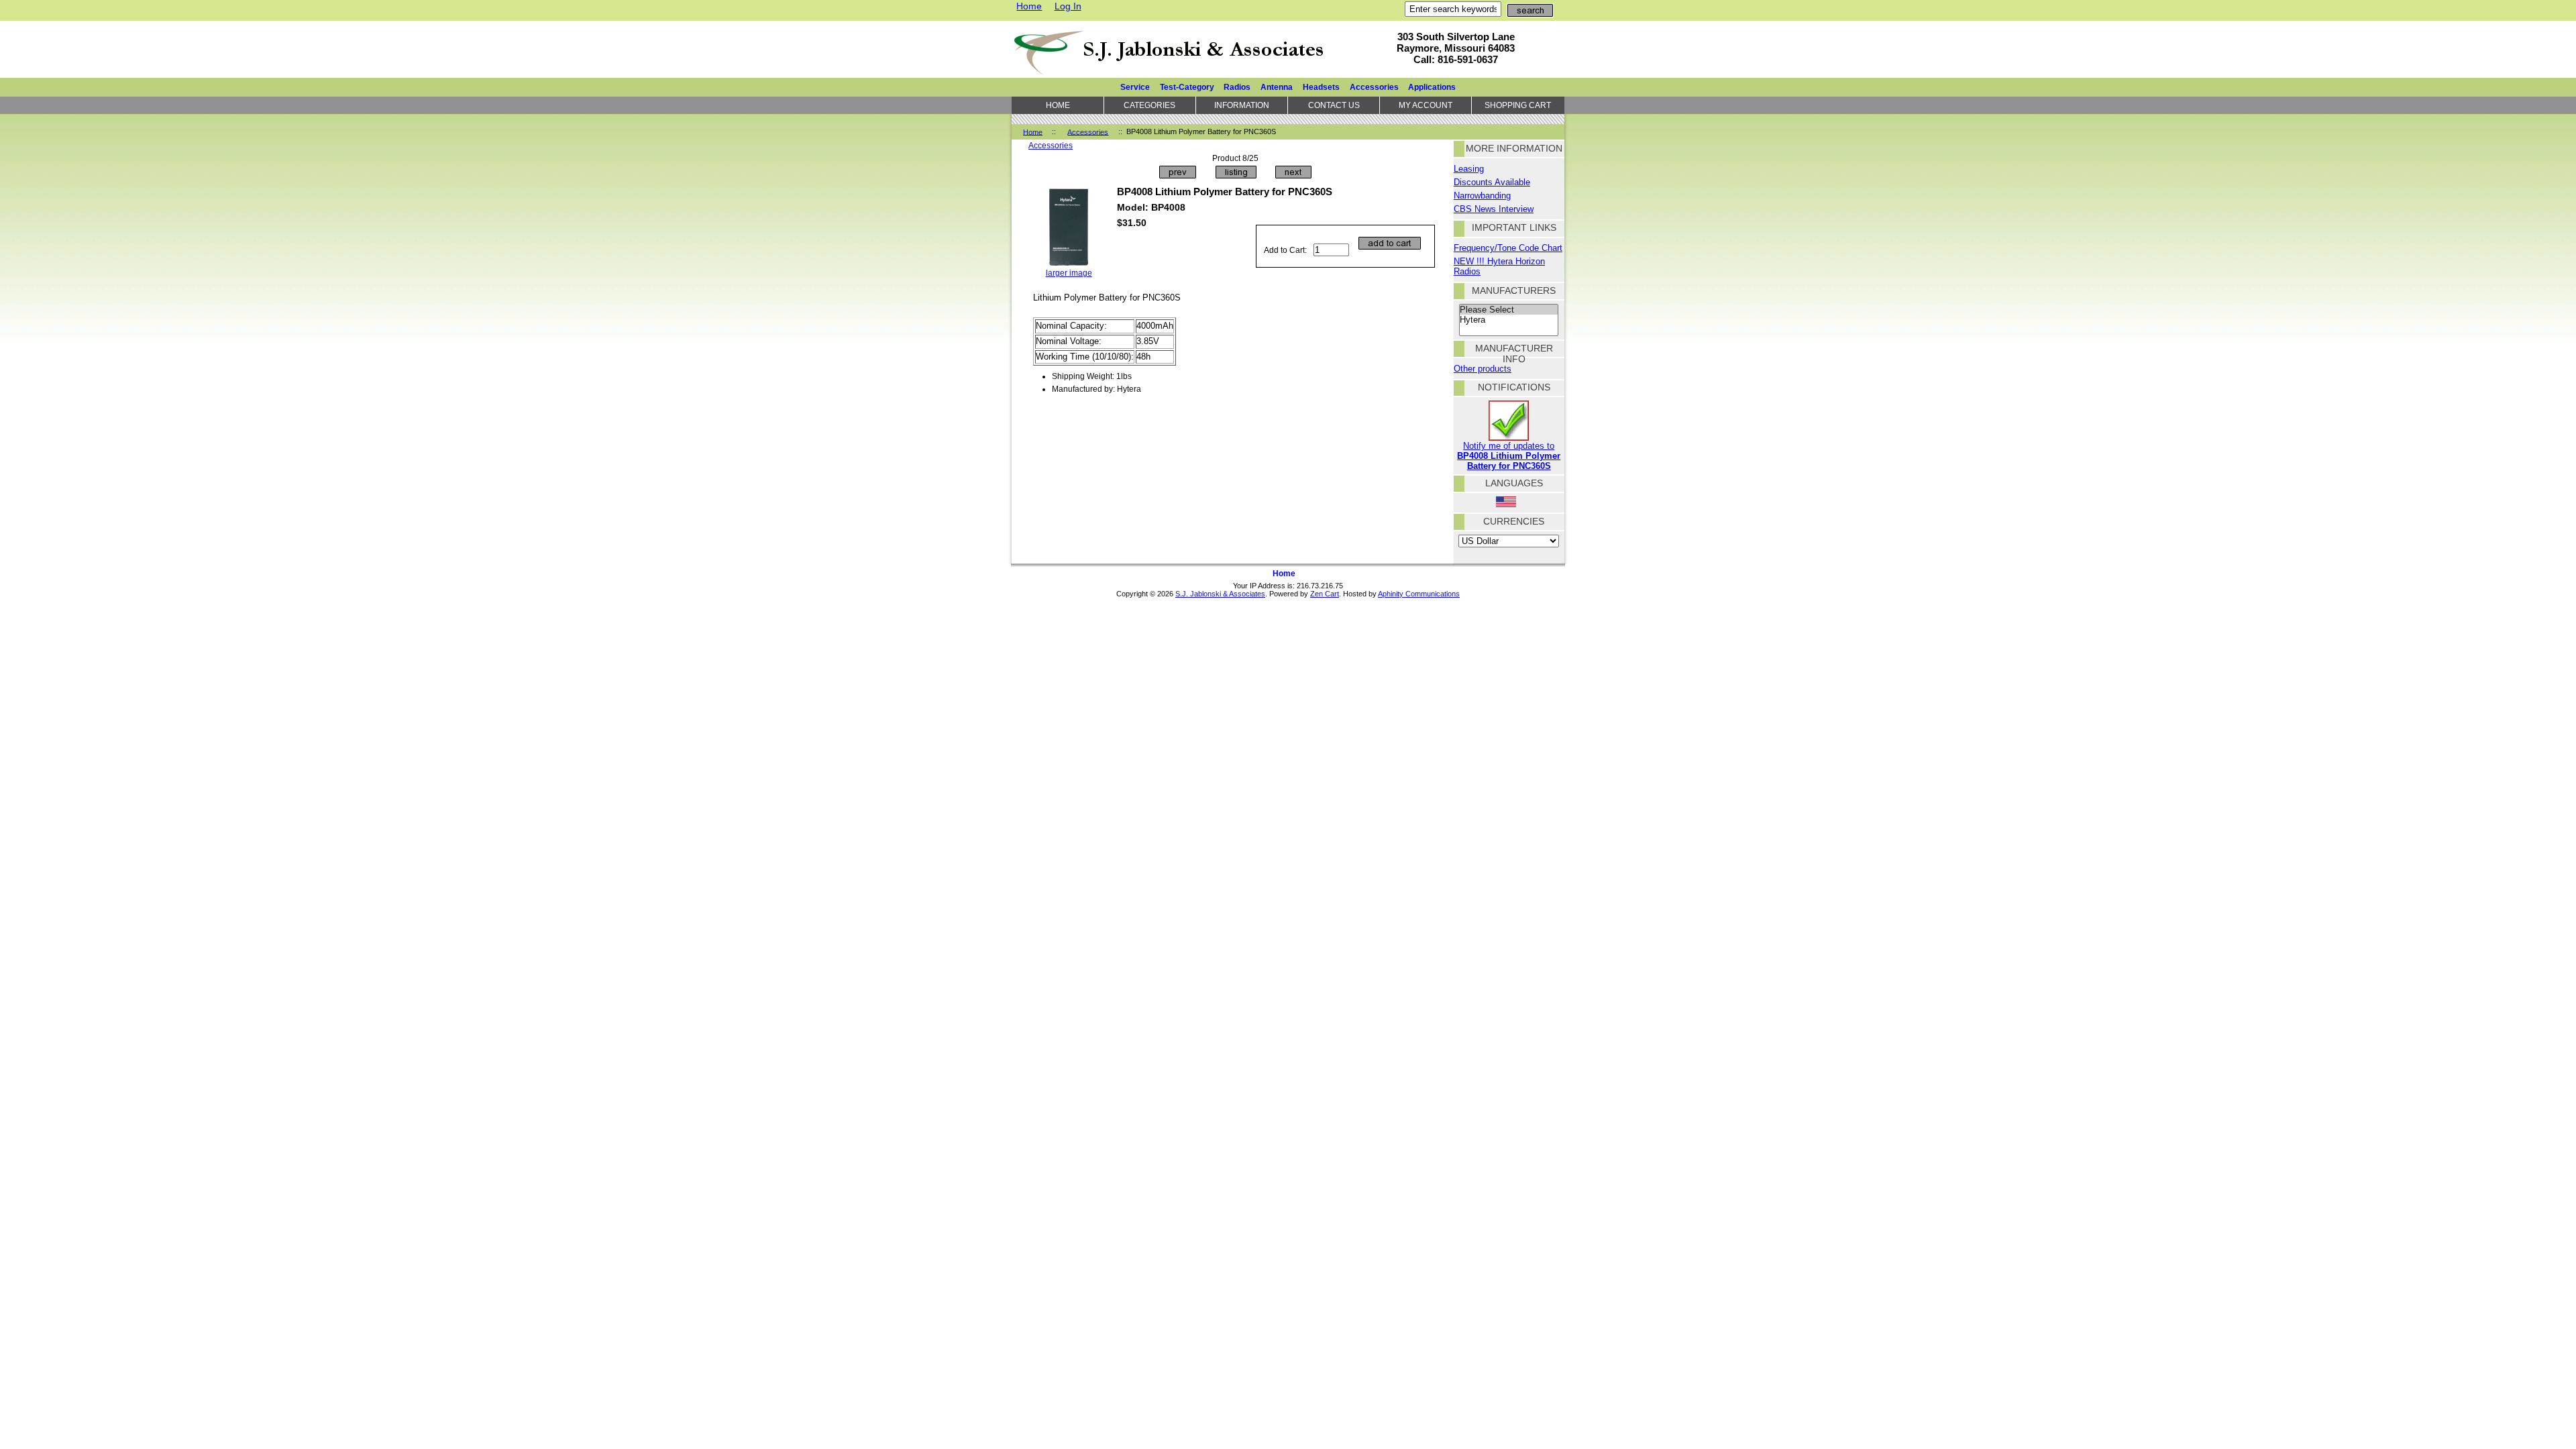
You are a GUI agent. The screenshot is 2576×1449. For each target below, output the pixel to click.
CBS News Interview (1494, 209)
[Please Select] (1509, 310)
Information (1242, 105)
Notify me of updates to (1509, 456)
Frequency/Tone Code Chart (1508, 248)
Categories (1149, 105)
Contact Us (1334, 105)
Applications (1432, 87)
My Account (1426, 105)
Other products (1483, 369)
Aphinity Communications (1419, 594)
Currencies (1514, 521)
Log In (1068, 6)
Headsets (1321, 87)
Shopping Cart (1518, 105)
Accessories (1088, 131)
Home (1029, 6)
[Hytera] (1509, 320)
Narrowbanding (1482, 196)
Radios (1237, 87)
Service (1135, 87)
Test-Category (1187, 87)
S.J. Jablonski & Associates (1220, 594)
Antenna (1277, 87)
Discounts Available (1492, 182)
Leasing (1469, 169)
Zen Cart (1325, 594)
